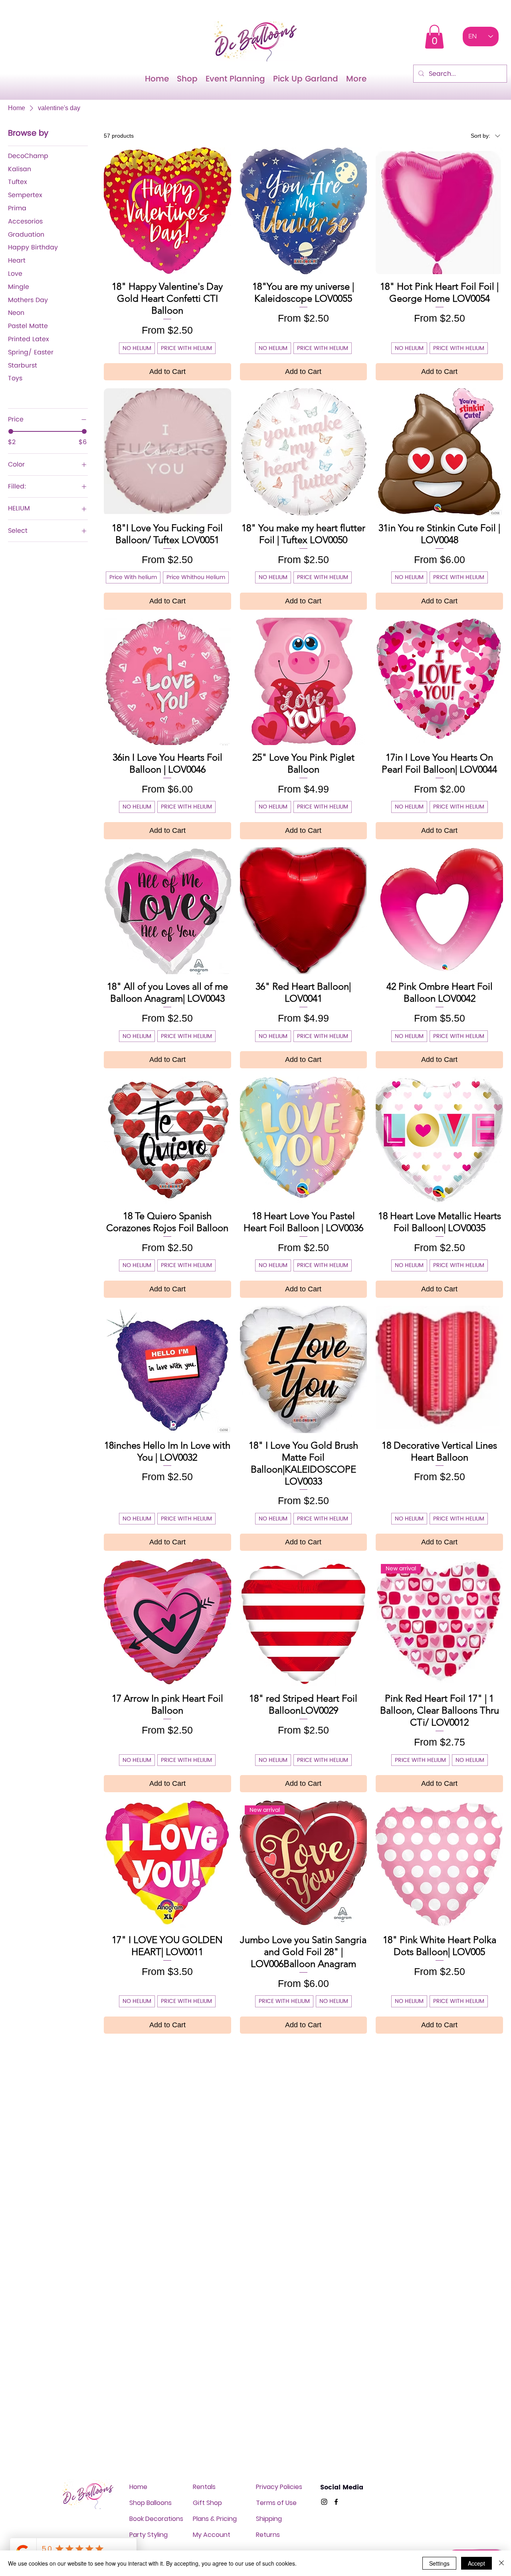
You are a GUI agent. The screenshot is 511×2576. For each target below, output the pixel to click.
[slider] (11, 431)
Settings (439, 2563)
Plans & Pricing (215, 2519)
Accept (476, 2563)
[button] (434, 37)
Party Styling (149, 2535)
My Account (212, 2535)
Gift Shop (207, 2503)
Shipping (269, 2519)
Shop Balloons (151, 2503)
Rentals (204, 2487)
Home (138, 2487)
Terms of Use (276, 2503)
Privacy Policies (279, 2487)
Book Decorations (156, 2519)
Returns (268, 2535)
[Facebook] (336, 2502)
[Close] (501, 2563)
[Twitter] (324, 2502)
